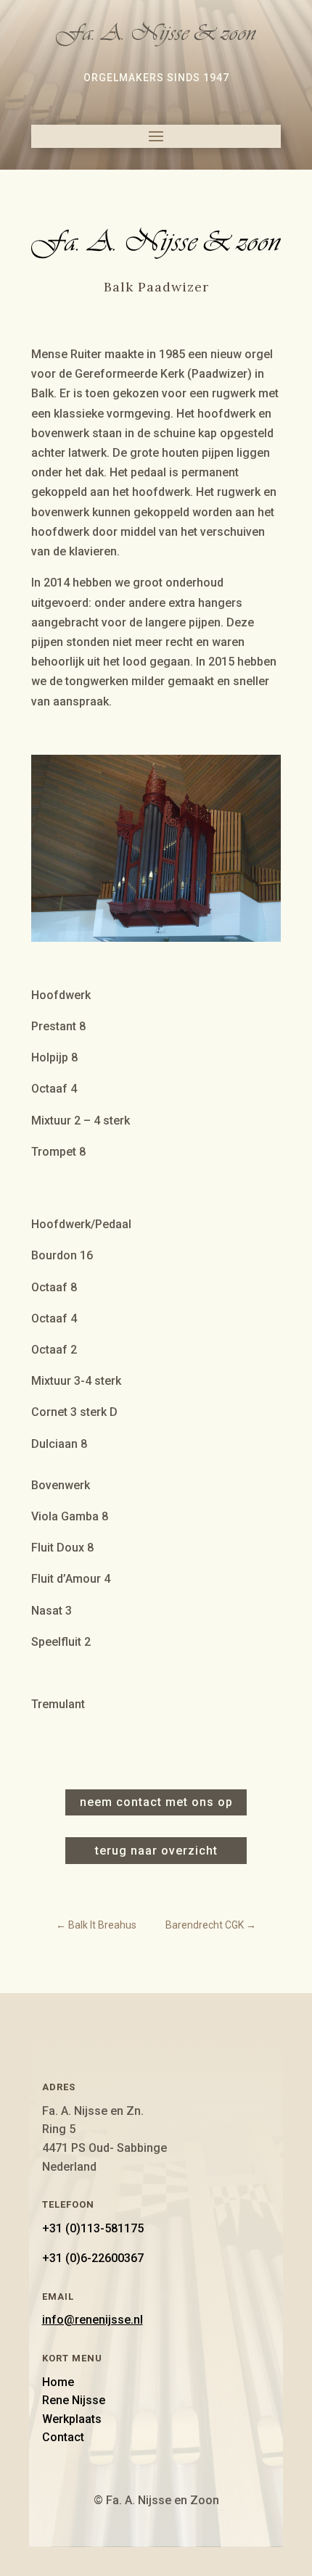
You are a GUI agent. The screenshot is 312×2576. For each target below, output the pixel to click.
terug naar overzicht (156, 1851)
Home (58, 2382)
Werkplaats (72, 2419)
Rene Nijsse (74, 2400)
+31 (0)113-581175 (93, 2228)
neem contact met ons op (156, 1802)
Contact (63, 2437)
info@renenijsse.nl (93, 2320)
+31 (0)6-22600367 (93, 2258)
